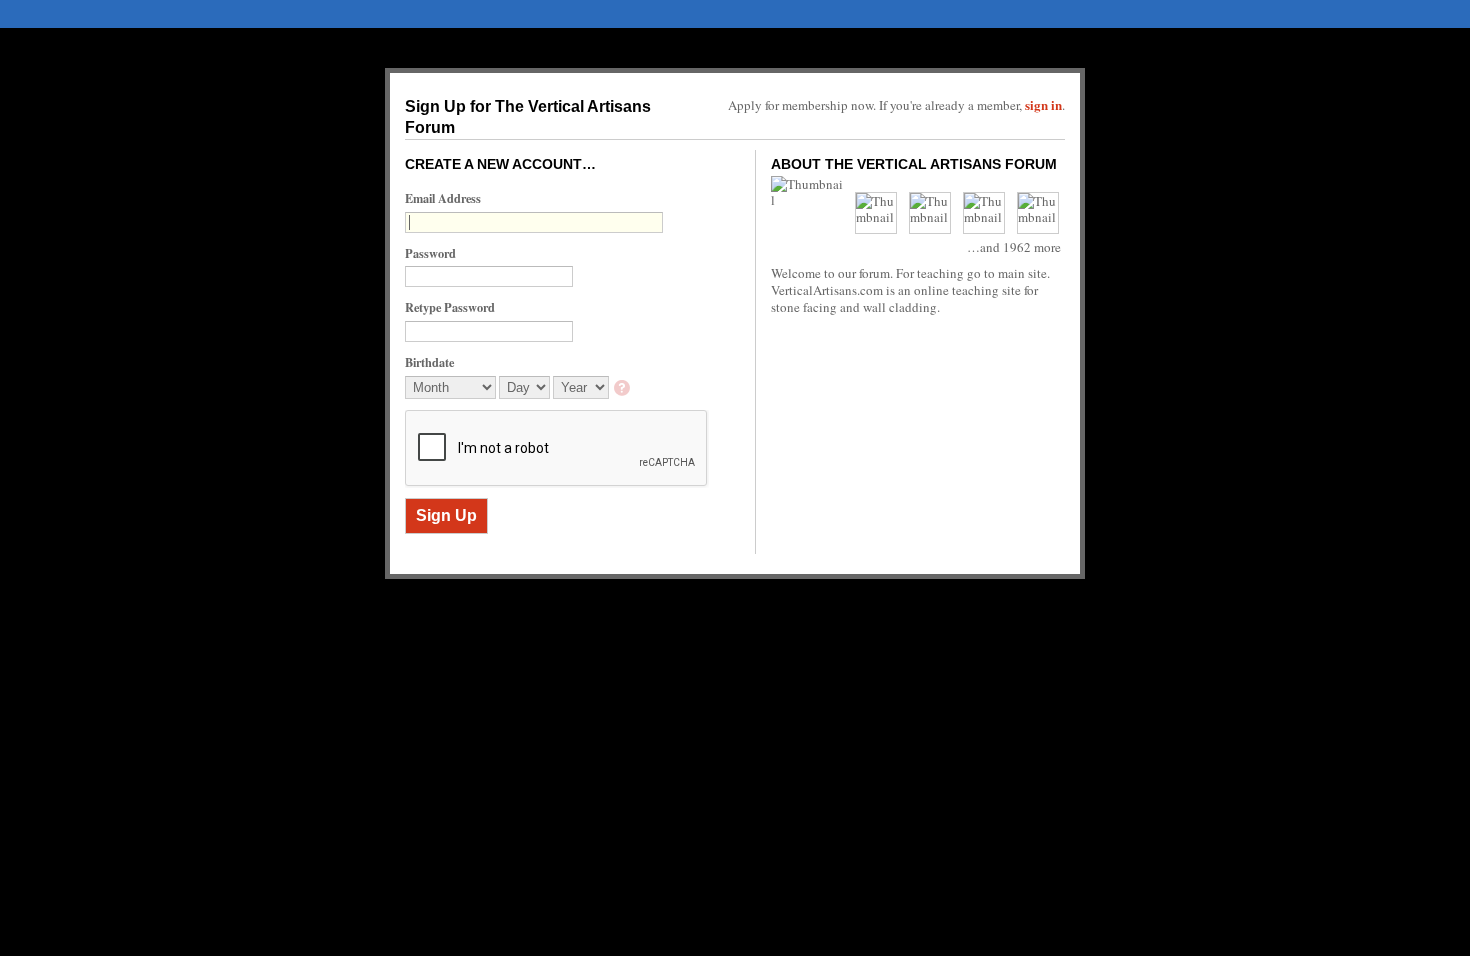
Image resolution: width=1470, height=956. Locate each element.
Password (430, 253)
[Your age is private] (623, 389)
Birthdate (429, 362)
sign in (1043, 104)
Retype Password (450, 307)
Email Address (443, 198)
